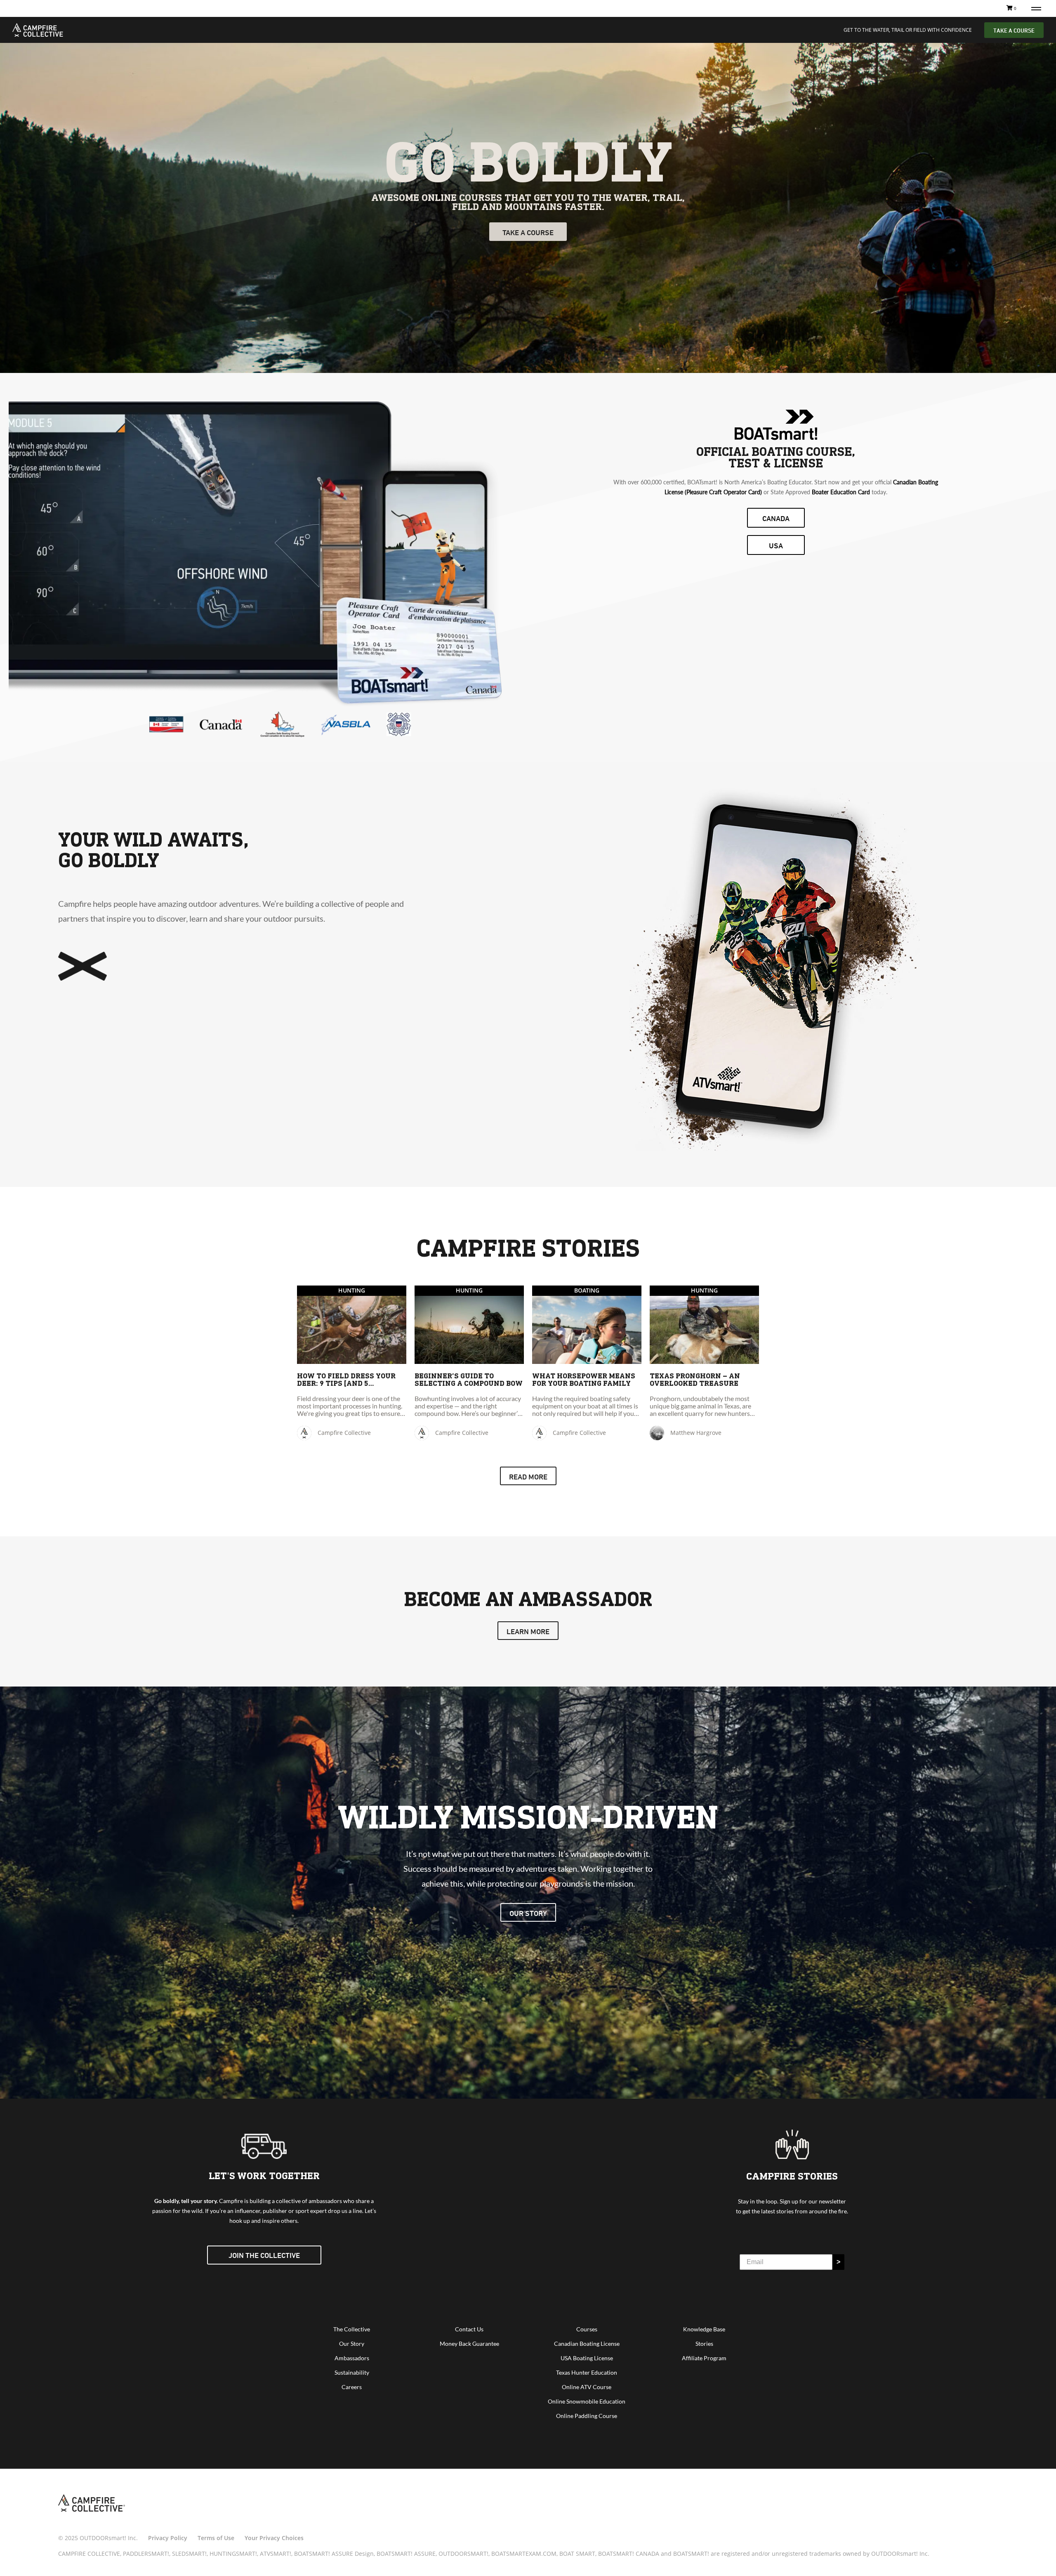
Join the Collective (264, 2255)
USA (776, 545)
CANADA (776, 518)
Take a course (528, 232)
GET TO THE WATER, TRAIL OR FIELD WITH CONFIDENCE (908, 30)
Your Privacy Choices (274, 2538)
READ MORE (528, 1477)
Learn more (528, 1631)
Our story (528, 1913)
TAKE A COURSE (1014, 30)
